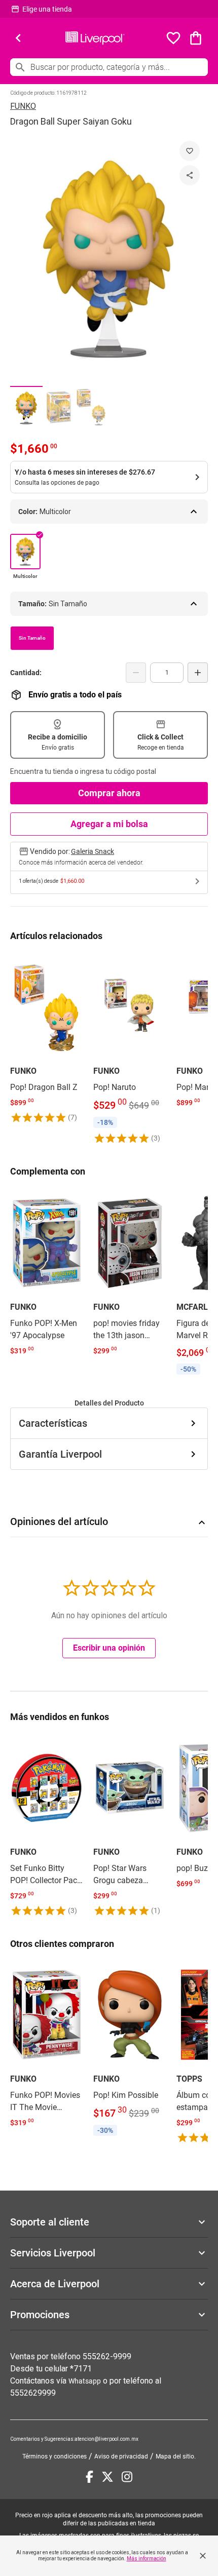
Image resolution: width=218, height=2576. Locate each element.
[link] (47, 1038)
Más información (147, 2559)
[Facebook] (89, 2477)
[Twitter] (107, 2477)
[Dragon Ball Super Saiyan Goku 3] (91, 407)
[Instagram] (127, 2477)
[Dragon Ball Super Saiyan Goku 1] (26, 407)
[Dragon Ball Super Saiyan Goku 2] (59, 407)
